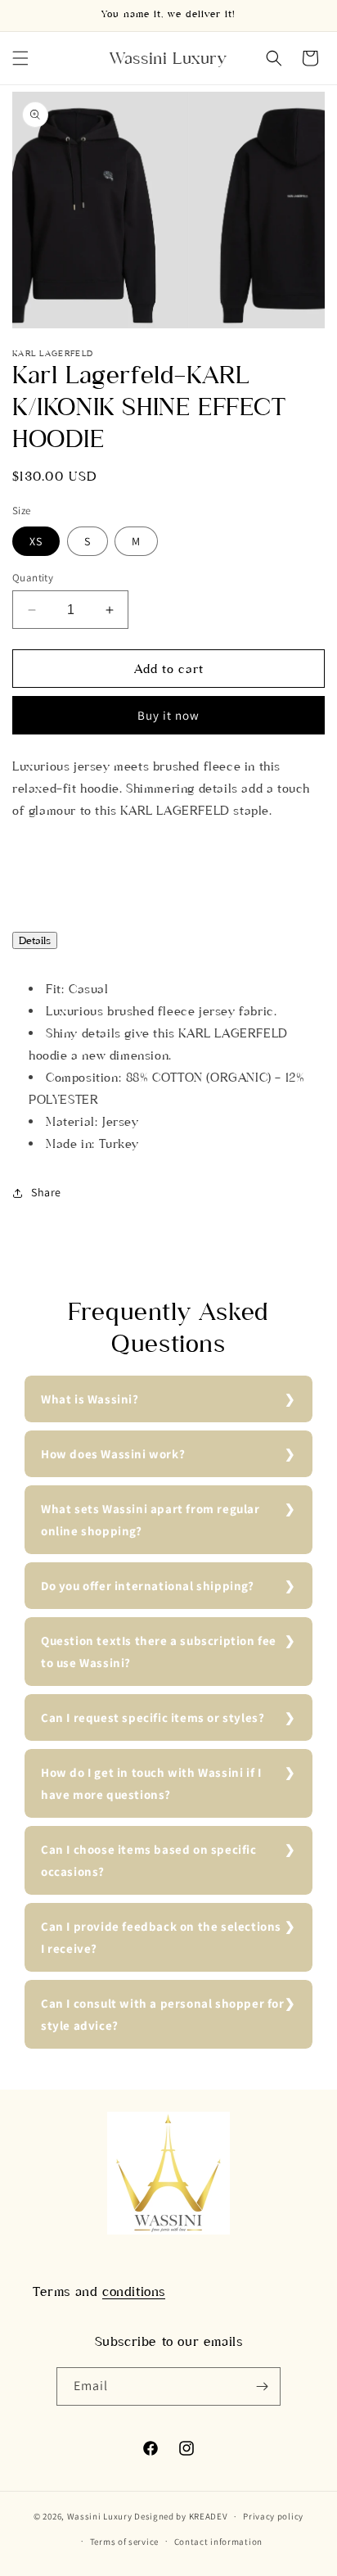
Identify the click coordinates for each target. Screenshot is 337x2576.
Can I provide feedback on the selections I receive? (161, 1937)
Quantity (33, 578)
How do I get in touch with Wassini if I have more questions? (151, 1783)
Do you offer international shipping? (148, 1586)
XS (36, 541)
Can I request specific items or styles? (153, 1717)
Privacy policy (273, 2516)
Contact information (218, 2542)
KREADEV (209, 2516)
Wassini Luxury (100, 2516)
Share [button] (46, 1192)
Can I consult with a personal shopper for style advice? (163, 2014)
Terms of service (124, 2542)
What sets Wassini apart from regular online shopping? (151, 1520)
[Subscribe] (262, 2386)
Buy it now (168, 715)
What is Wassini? (90, 1399)
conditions (134, 2291)
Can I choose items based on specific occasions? (149, 1860)
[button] (20, 58)
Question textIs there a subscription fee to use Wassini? (159, 1652)
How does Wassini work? (113, 1454)
